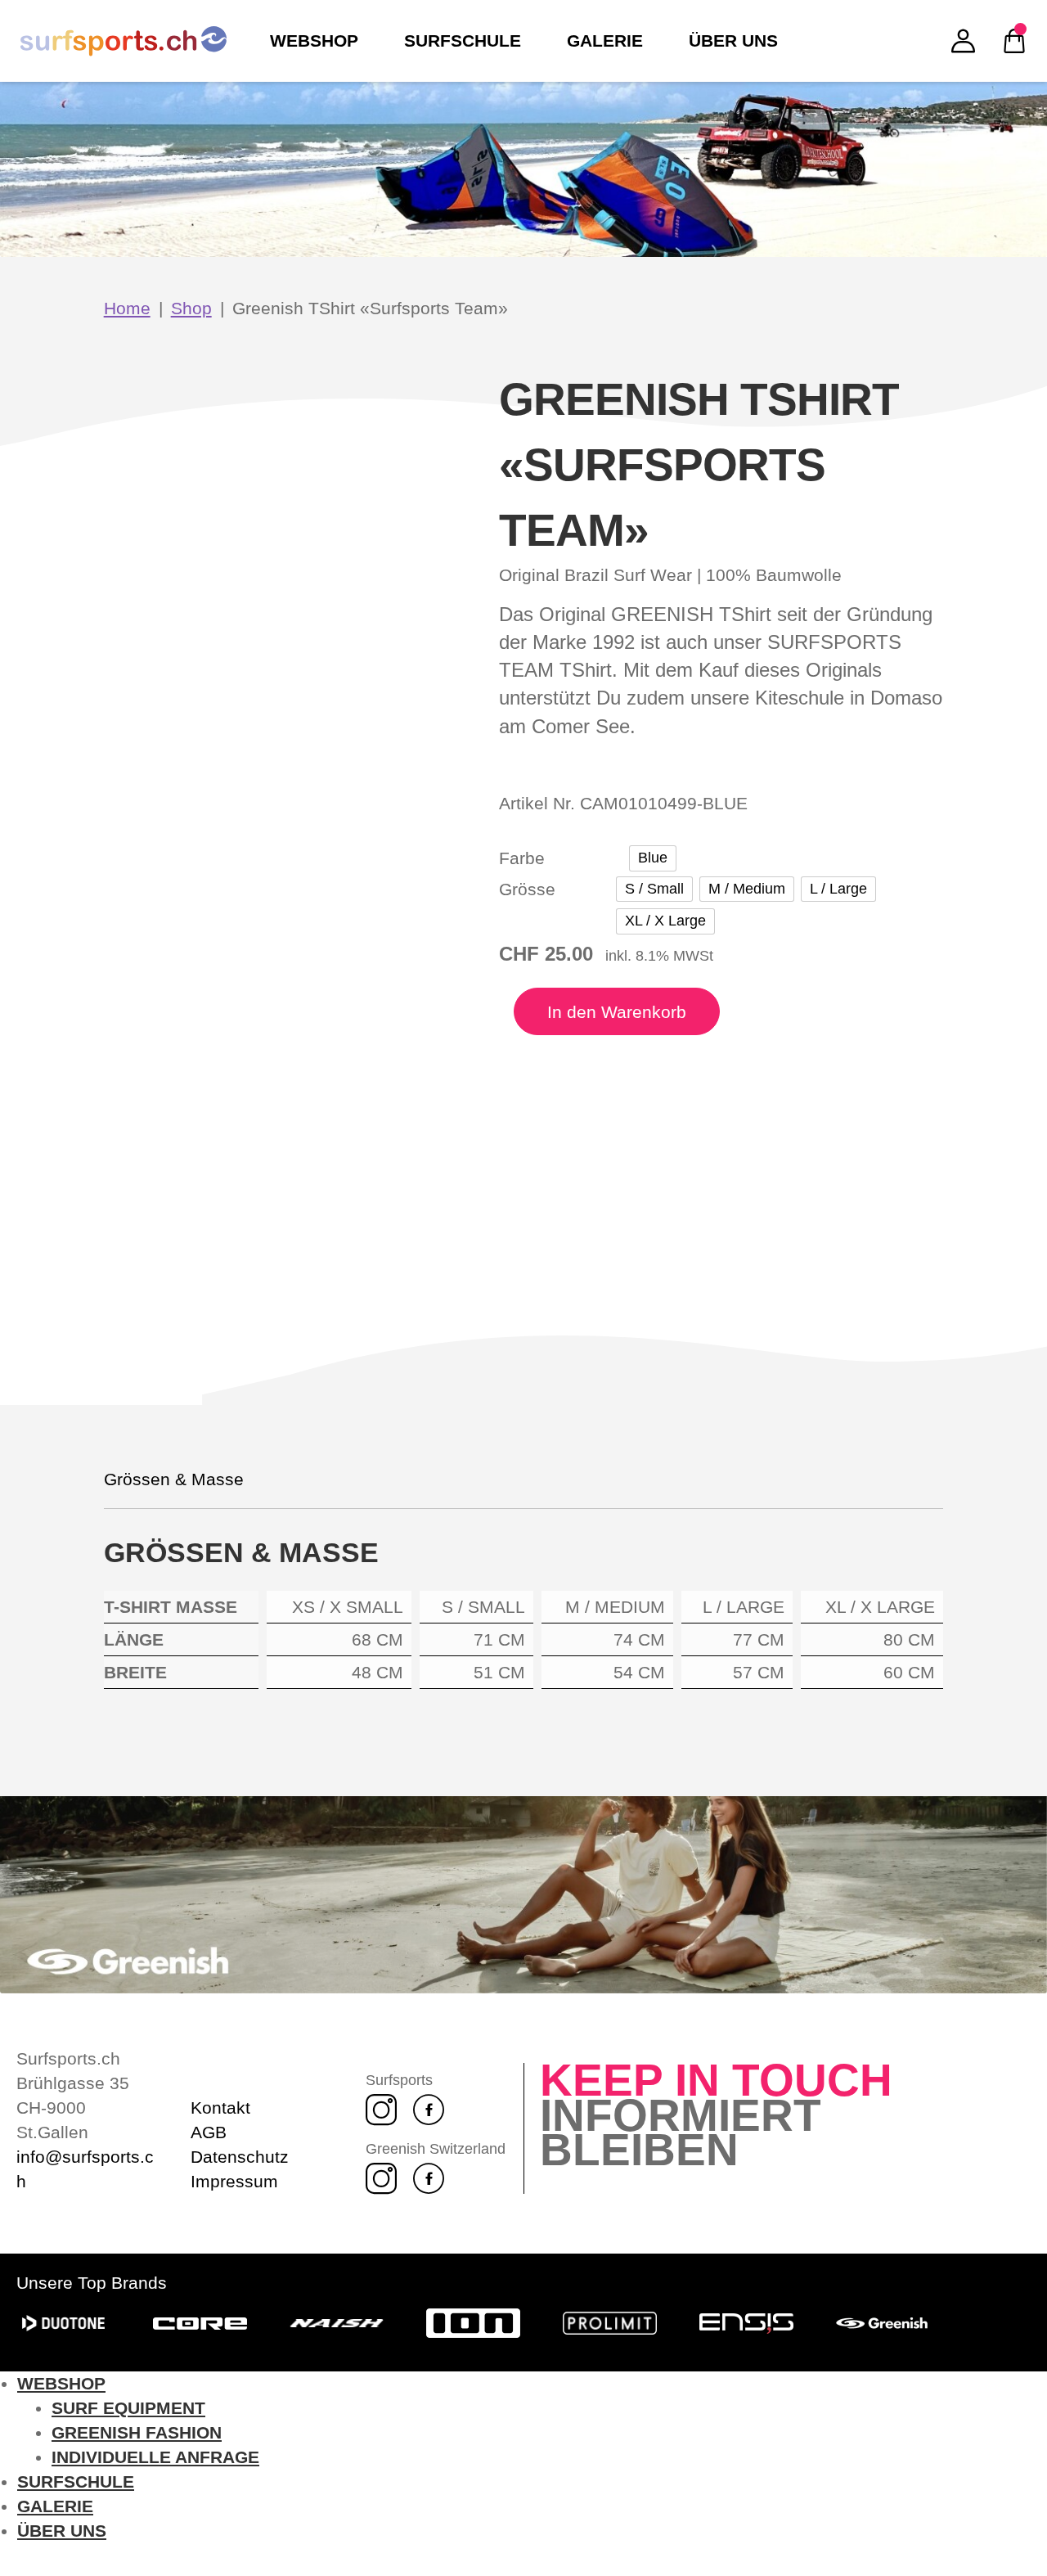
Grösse (527, 889)
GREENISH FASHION (137, 2432)
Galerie (55, 2506)
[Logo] (124, 41)
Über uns (62, 2531)
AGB (209, 2132)
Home (127, 308)
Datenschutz (240, 2157)
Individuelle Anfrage (155, 2457)
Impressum (234, 2181)
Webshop (61, 2383)
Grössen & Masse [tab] (174, 1479)
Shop (191, 308)
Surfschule (76, 2481)
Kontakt (220, 2108)
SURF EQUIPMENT (128, 2408)
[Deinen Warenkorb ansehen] (1014, 41)
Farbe (522, 858)
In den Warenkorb (617, 1012)
